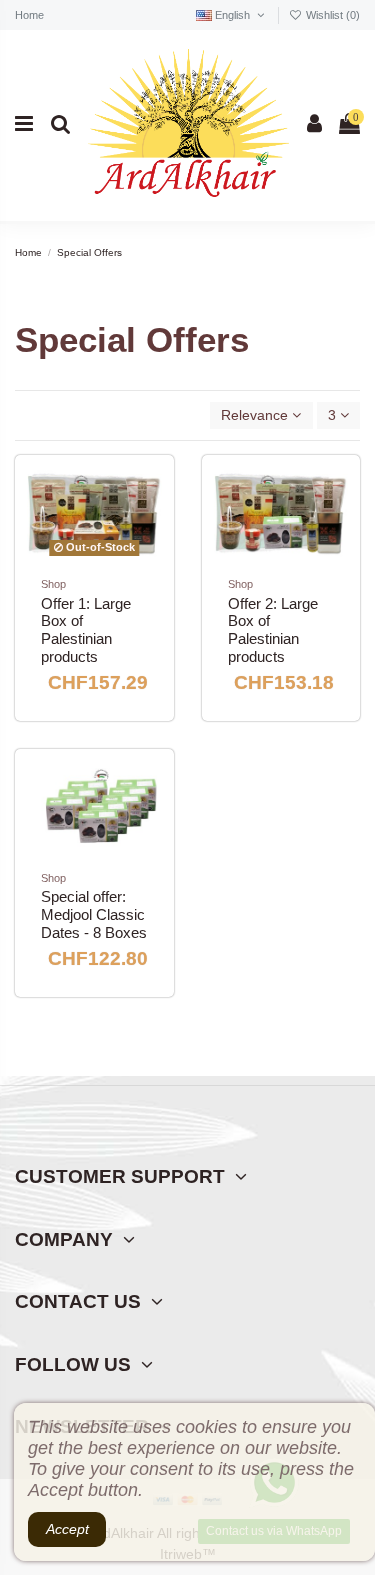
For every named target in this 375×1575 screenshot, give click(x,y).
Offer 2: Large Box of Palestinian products (273, 630)
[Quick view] (147, 532)
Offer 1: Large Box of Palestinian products (86, 630)
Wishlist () (331, 15)
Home (29, 15)
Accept (67, 1529)
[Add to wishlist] (147, 497)
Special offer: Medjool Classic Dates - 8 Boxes (94, 914)
